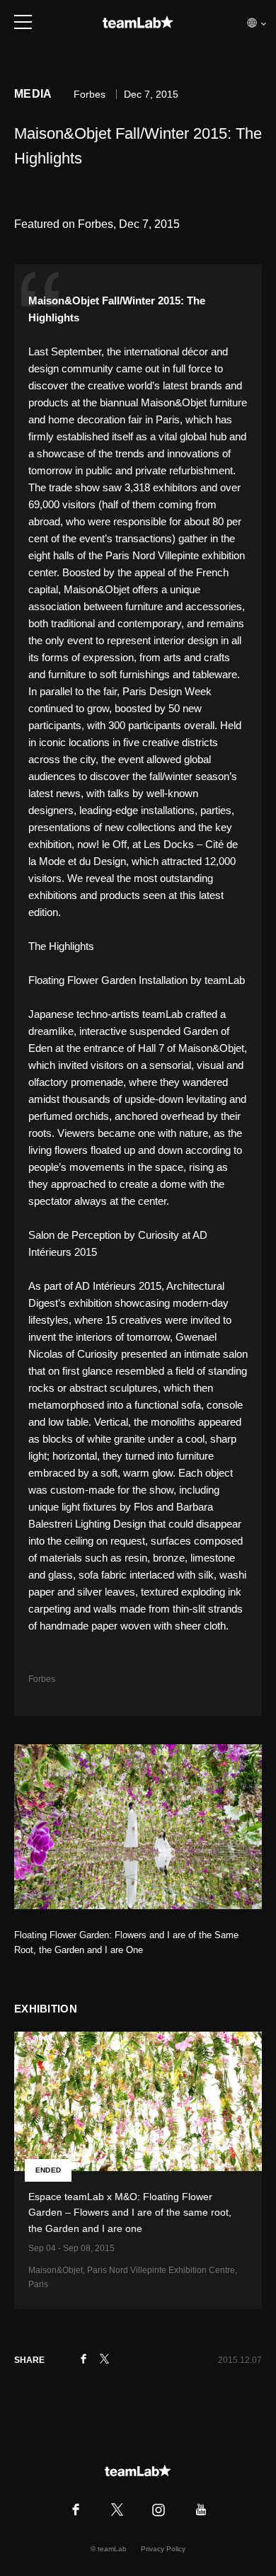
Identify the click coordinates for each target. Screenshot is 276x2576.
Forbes (42, 1679)
